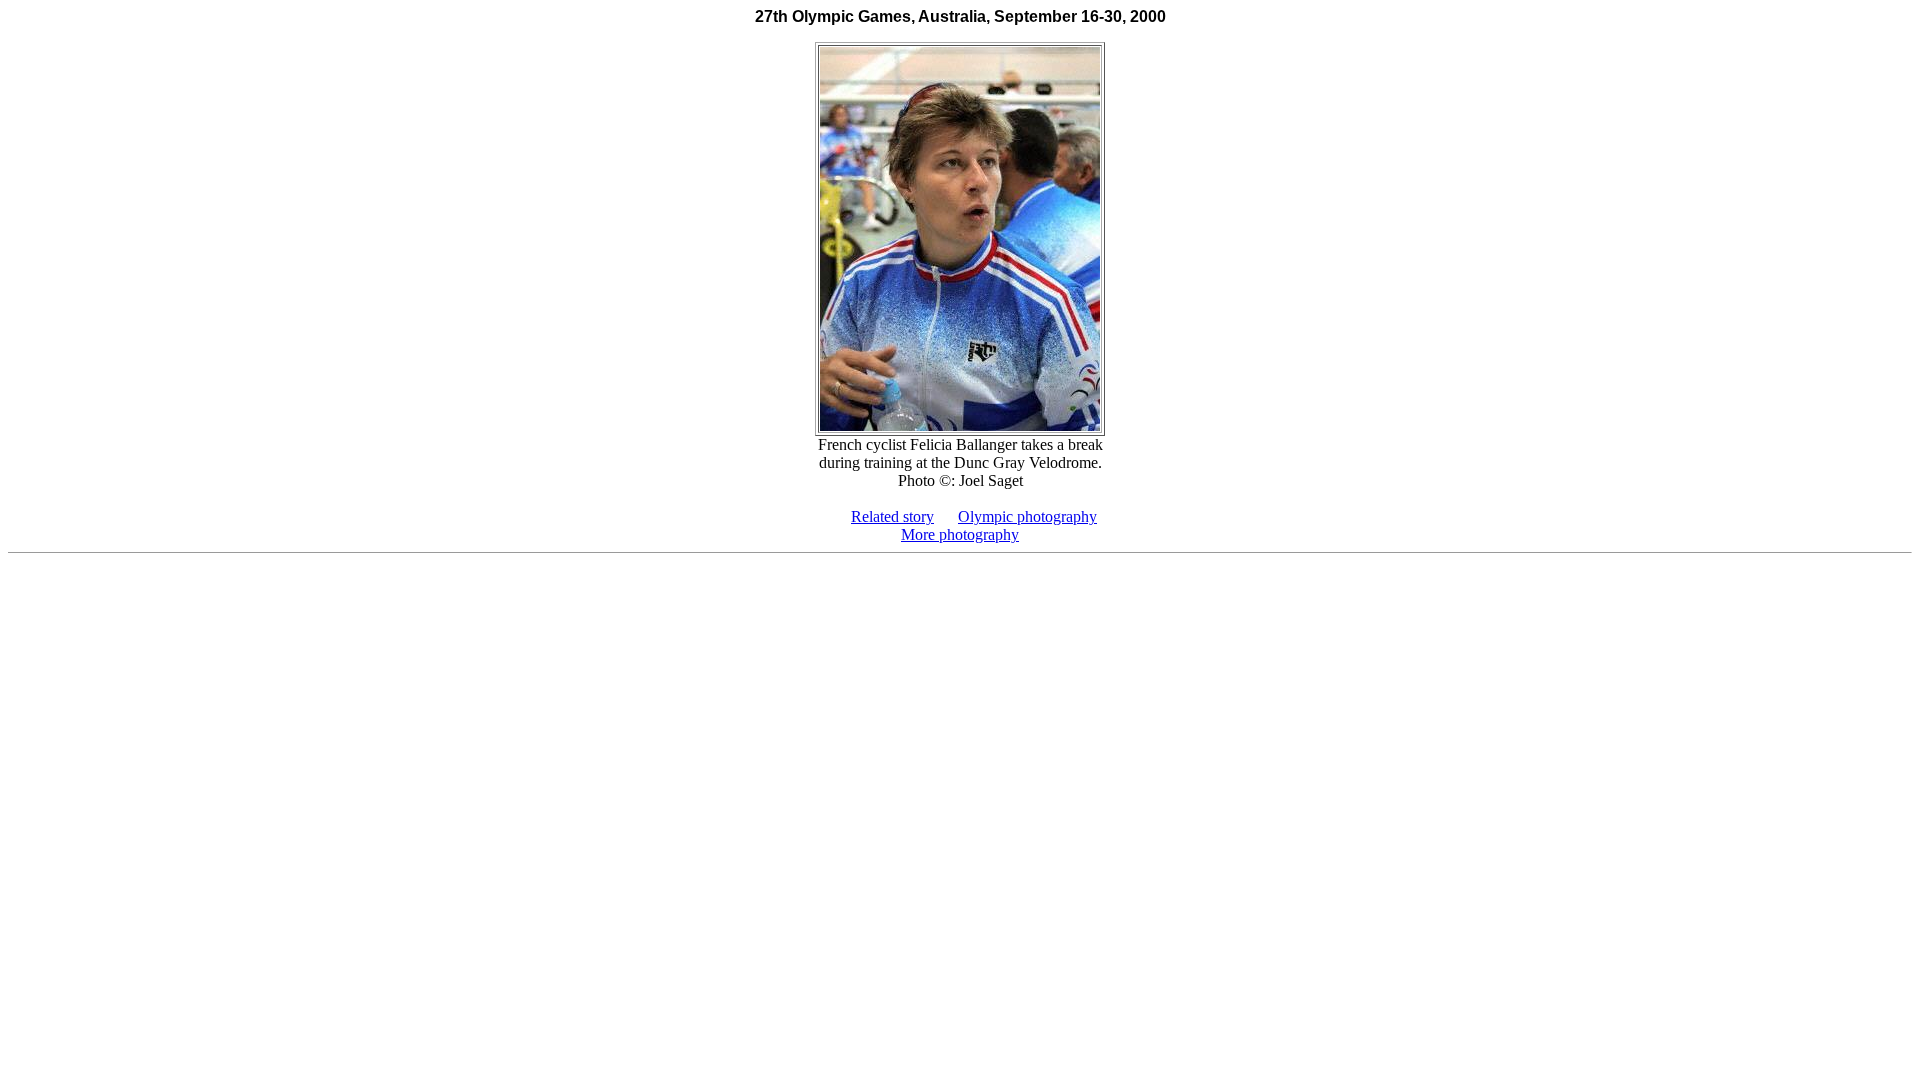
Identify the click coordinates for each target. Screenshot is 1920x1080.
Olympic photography (1027, 516)
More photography (960, 534)
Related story (892, 516)
